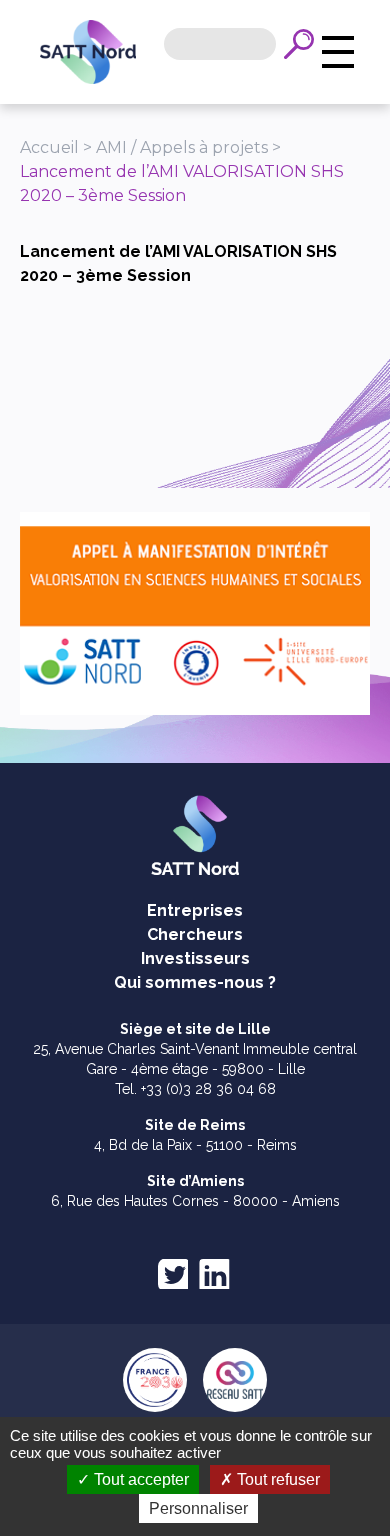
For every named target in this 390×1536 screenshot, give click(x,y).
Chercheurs (195, 934)
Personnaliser (198, 1508)
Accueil (49, 147)
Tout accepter (139, 1479)
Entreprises (195, 910)
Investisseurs (195, 958)
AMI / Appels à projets (182, 147)
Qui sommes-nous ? (195, 982)
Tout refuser (276, 1479)
